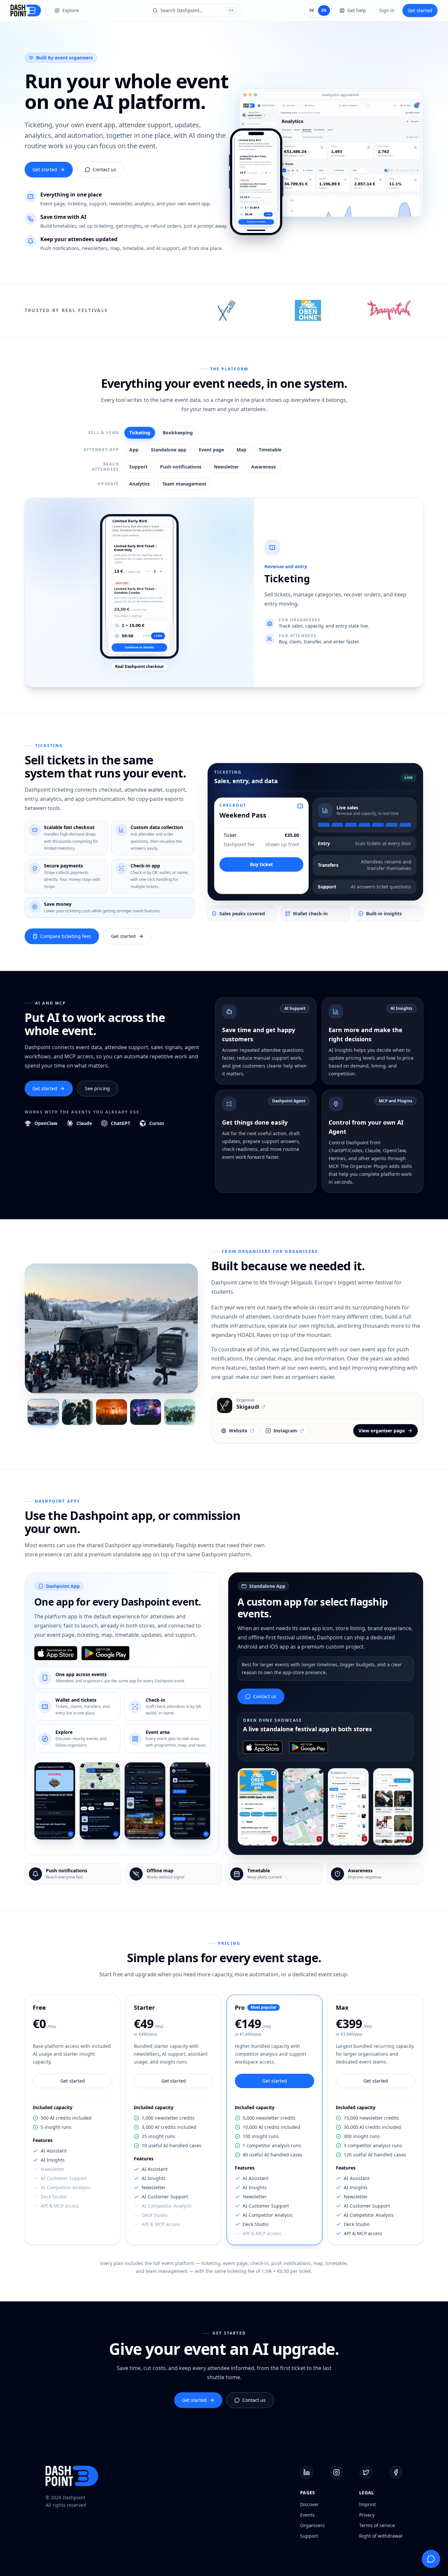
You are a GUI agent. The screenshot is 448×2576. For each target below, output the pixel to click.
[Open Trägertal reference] (389, 310)
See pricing (97, 1088)
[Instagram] (336, 2472)
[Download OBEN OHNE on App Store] (263, 1747)
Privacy (367, 2515)
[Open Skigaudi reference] (227, 310)
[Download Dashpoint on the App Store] (56, 1653)
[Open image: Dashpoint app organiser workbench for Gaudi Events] (190, 1801)
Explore (71, 10)
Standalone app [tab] (169, 450)
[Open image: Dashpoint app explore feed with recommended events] (145, 1801)
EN (324, 10)
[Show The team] (180, 1412)
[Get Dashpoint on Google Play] (106, 1653)
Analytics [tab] (140, 484)
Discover (309, 2504)
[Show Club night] (112, 1412)
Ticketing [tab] (140, 433)
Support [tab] (138, 467)
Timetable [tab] (270, 450)
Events (307, 2515)
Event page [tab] (211, 450)
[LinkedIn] (307, 2472)
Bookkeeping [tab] (178, 433)
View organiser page (382, 1431)
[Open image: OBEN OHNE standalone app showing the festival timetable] (348, 1807)
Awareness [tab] (264, 467)
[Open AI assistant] (431, 2559)
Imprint (367, 2504)
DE (312, 10)
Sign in (387, 10)
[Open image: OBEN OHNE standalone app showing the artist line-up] (394, 1807)
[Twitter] (366, 2472)
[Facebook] (396, 2472)
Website (238, 1431)
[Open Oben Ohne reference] (308, 310)
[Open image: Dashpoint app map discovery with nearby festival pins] (100, 1801)
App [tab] (134, 450)
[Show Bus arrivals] (43, 1412)
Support (309, 2536)
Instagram (285, 1431)
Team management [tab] (184, 484)
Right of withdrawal (381, 2536)
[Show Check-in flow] (77, 1412)
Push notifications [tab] (181, 467)
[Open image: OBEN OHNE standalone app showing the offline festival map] (303, 1807)
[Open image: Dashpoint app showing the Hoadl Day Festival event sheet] (55, 1801)
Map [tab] (241, 450)
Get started (420, 10)
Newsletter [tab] (226, 467)
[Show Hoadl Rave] (146, 1412)
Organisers (312, 2525)
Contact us (104, 169)
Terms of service (377, 2525)
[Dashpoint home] (26, 10)
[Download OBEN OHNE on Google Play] (308, 1747)
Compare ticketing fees (66, 936)
